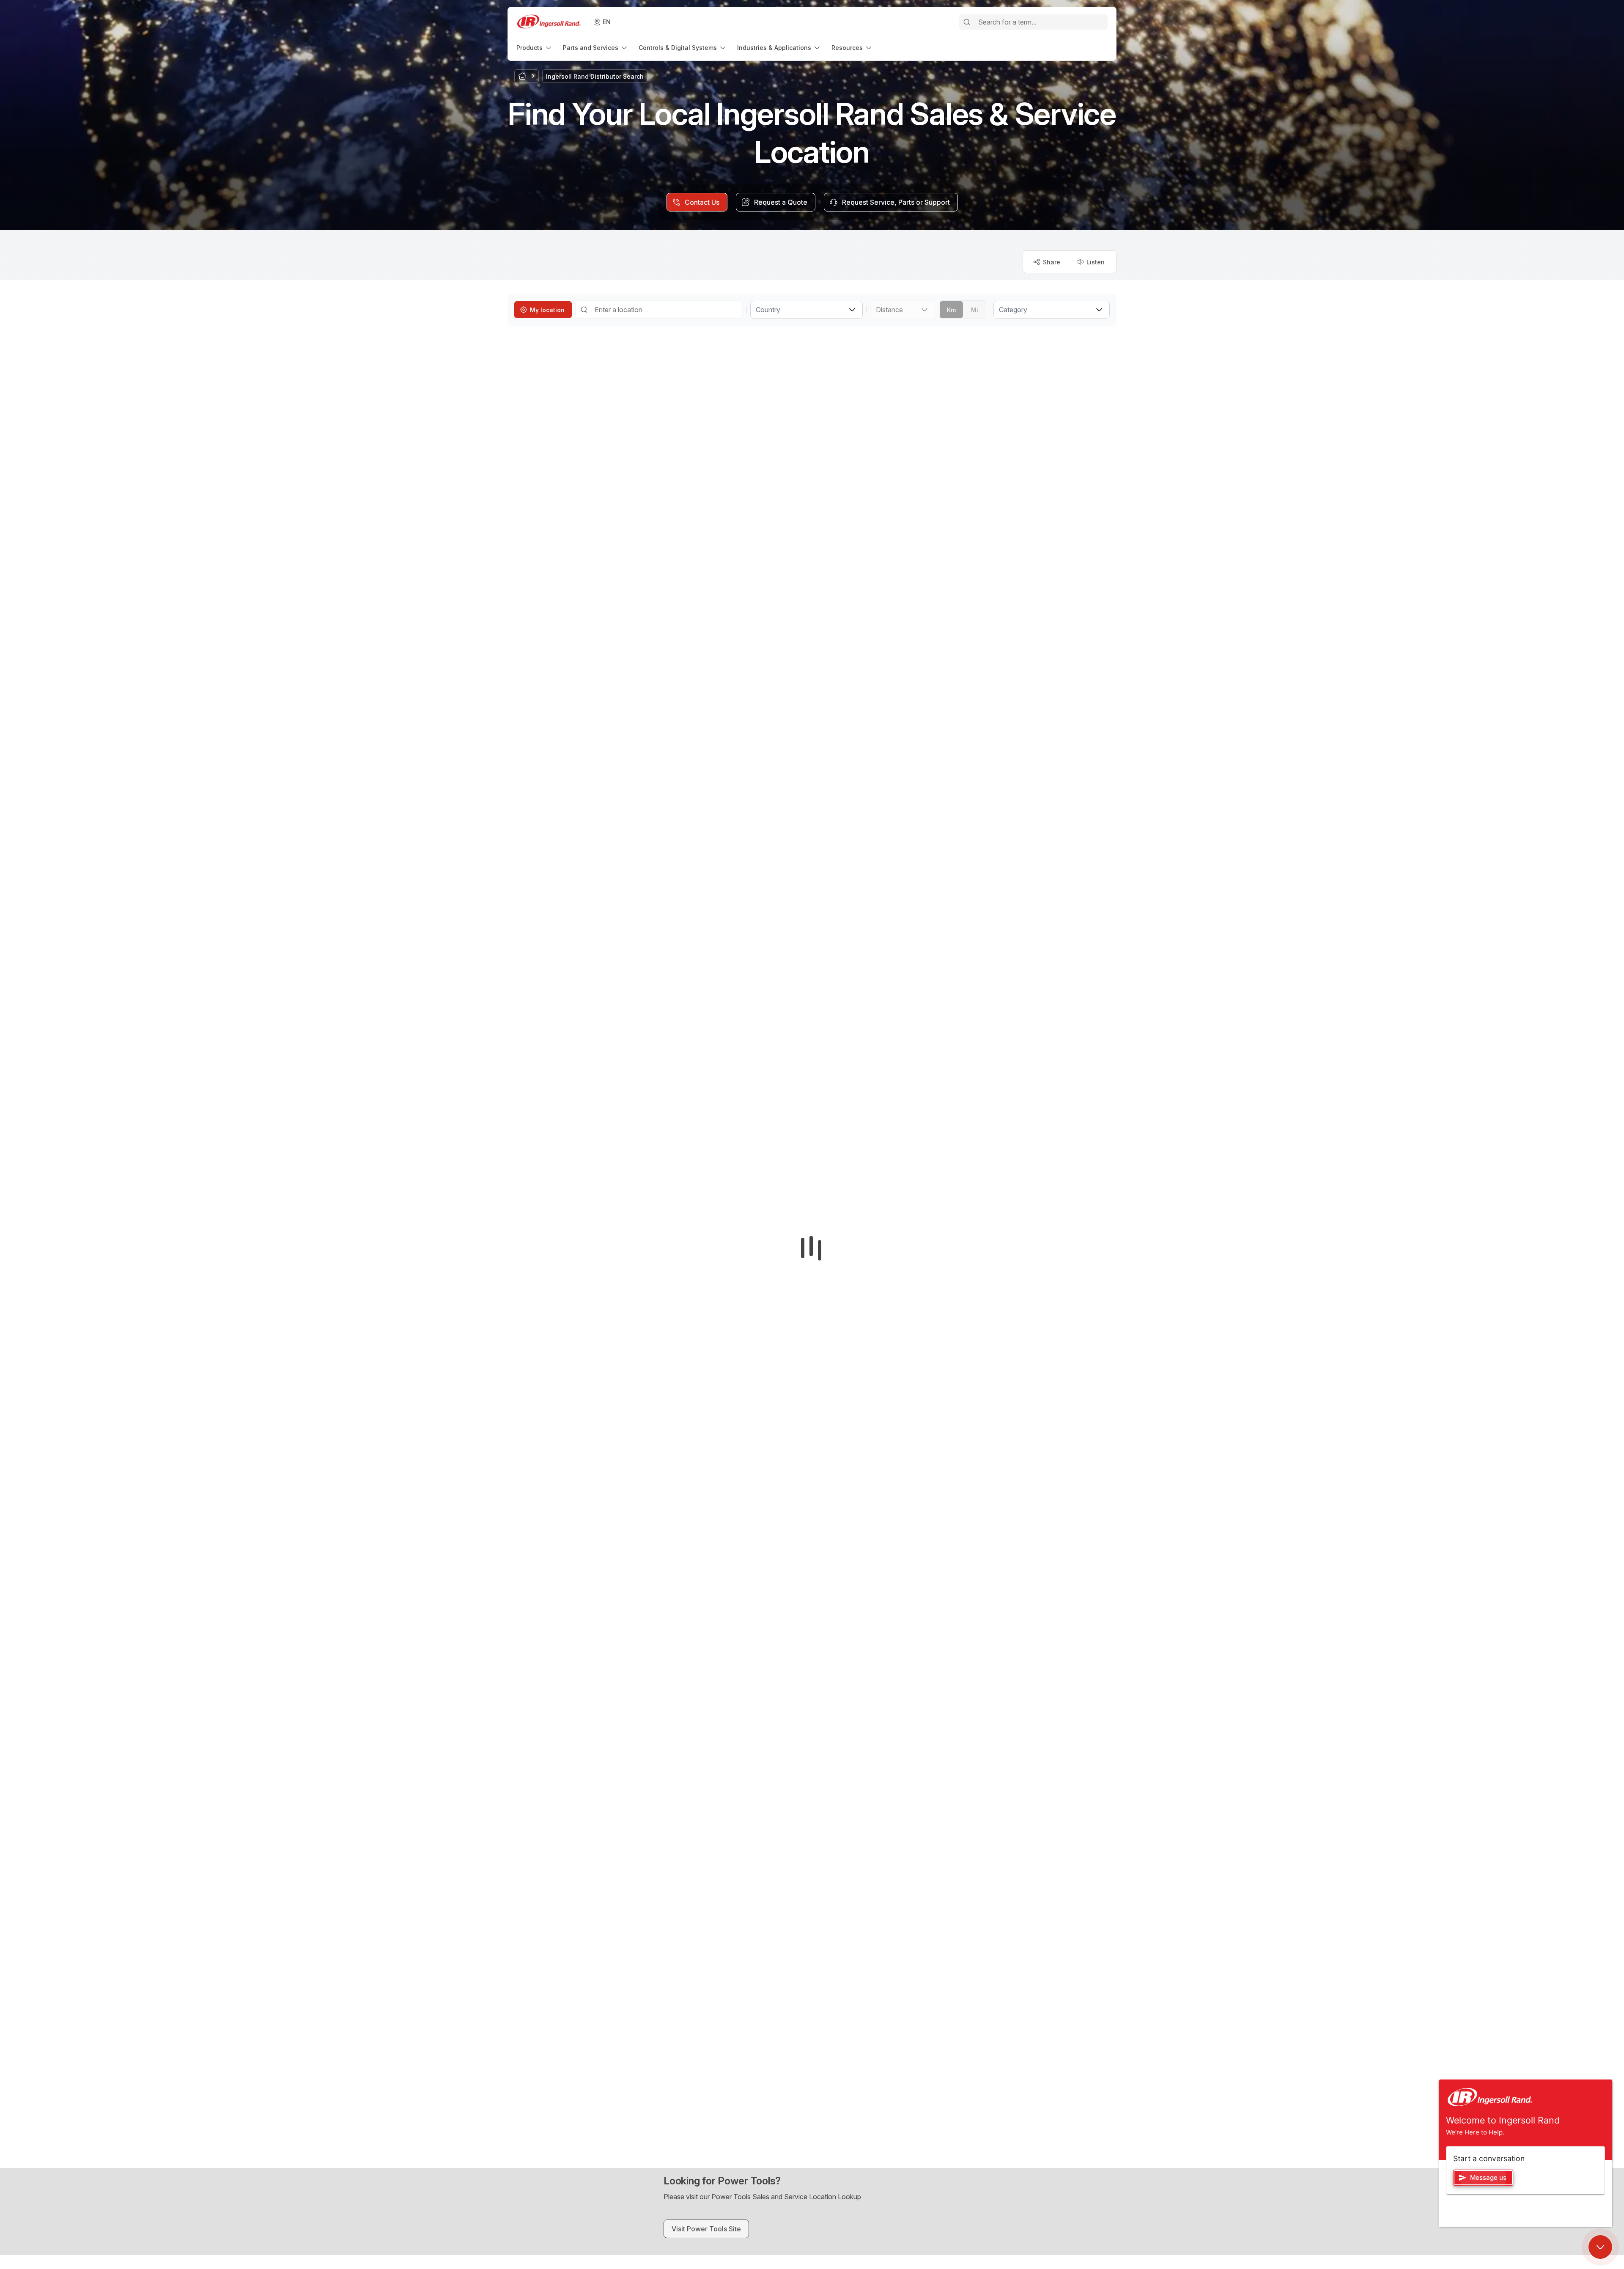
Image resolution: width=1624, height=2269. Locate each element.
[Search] (967, 22)
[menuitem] (535, 48)
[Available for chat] (1600, 2247)
